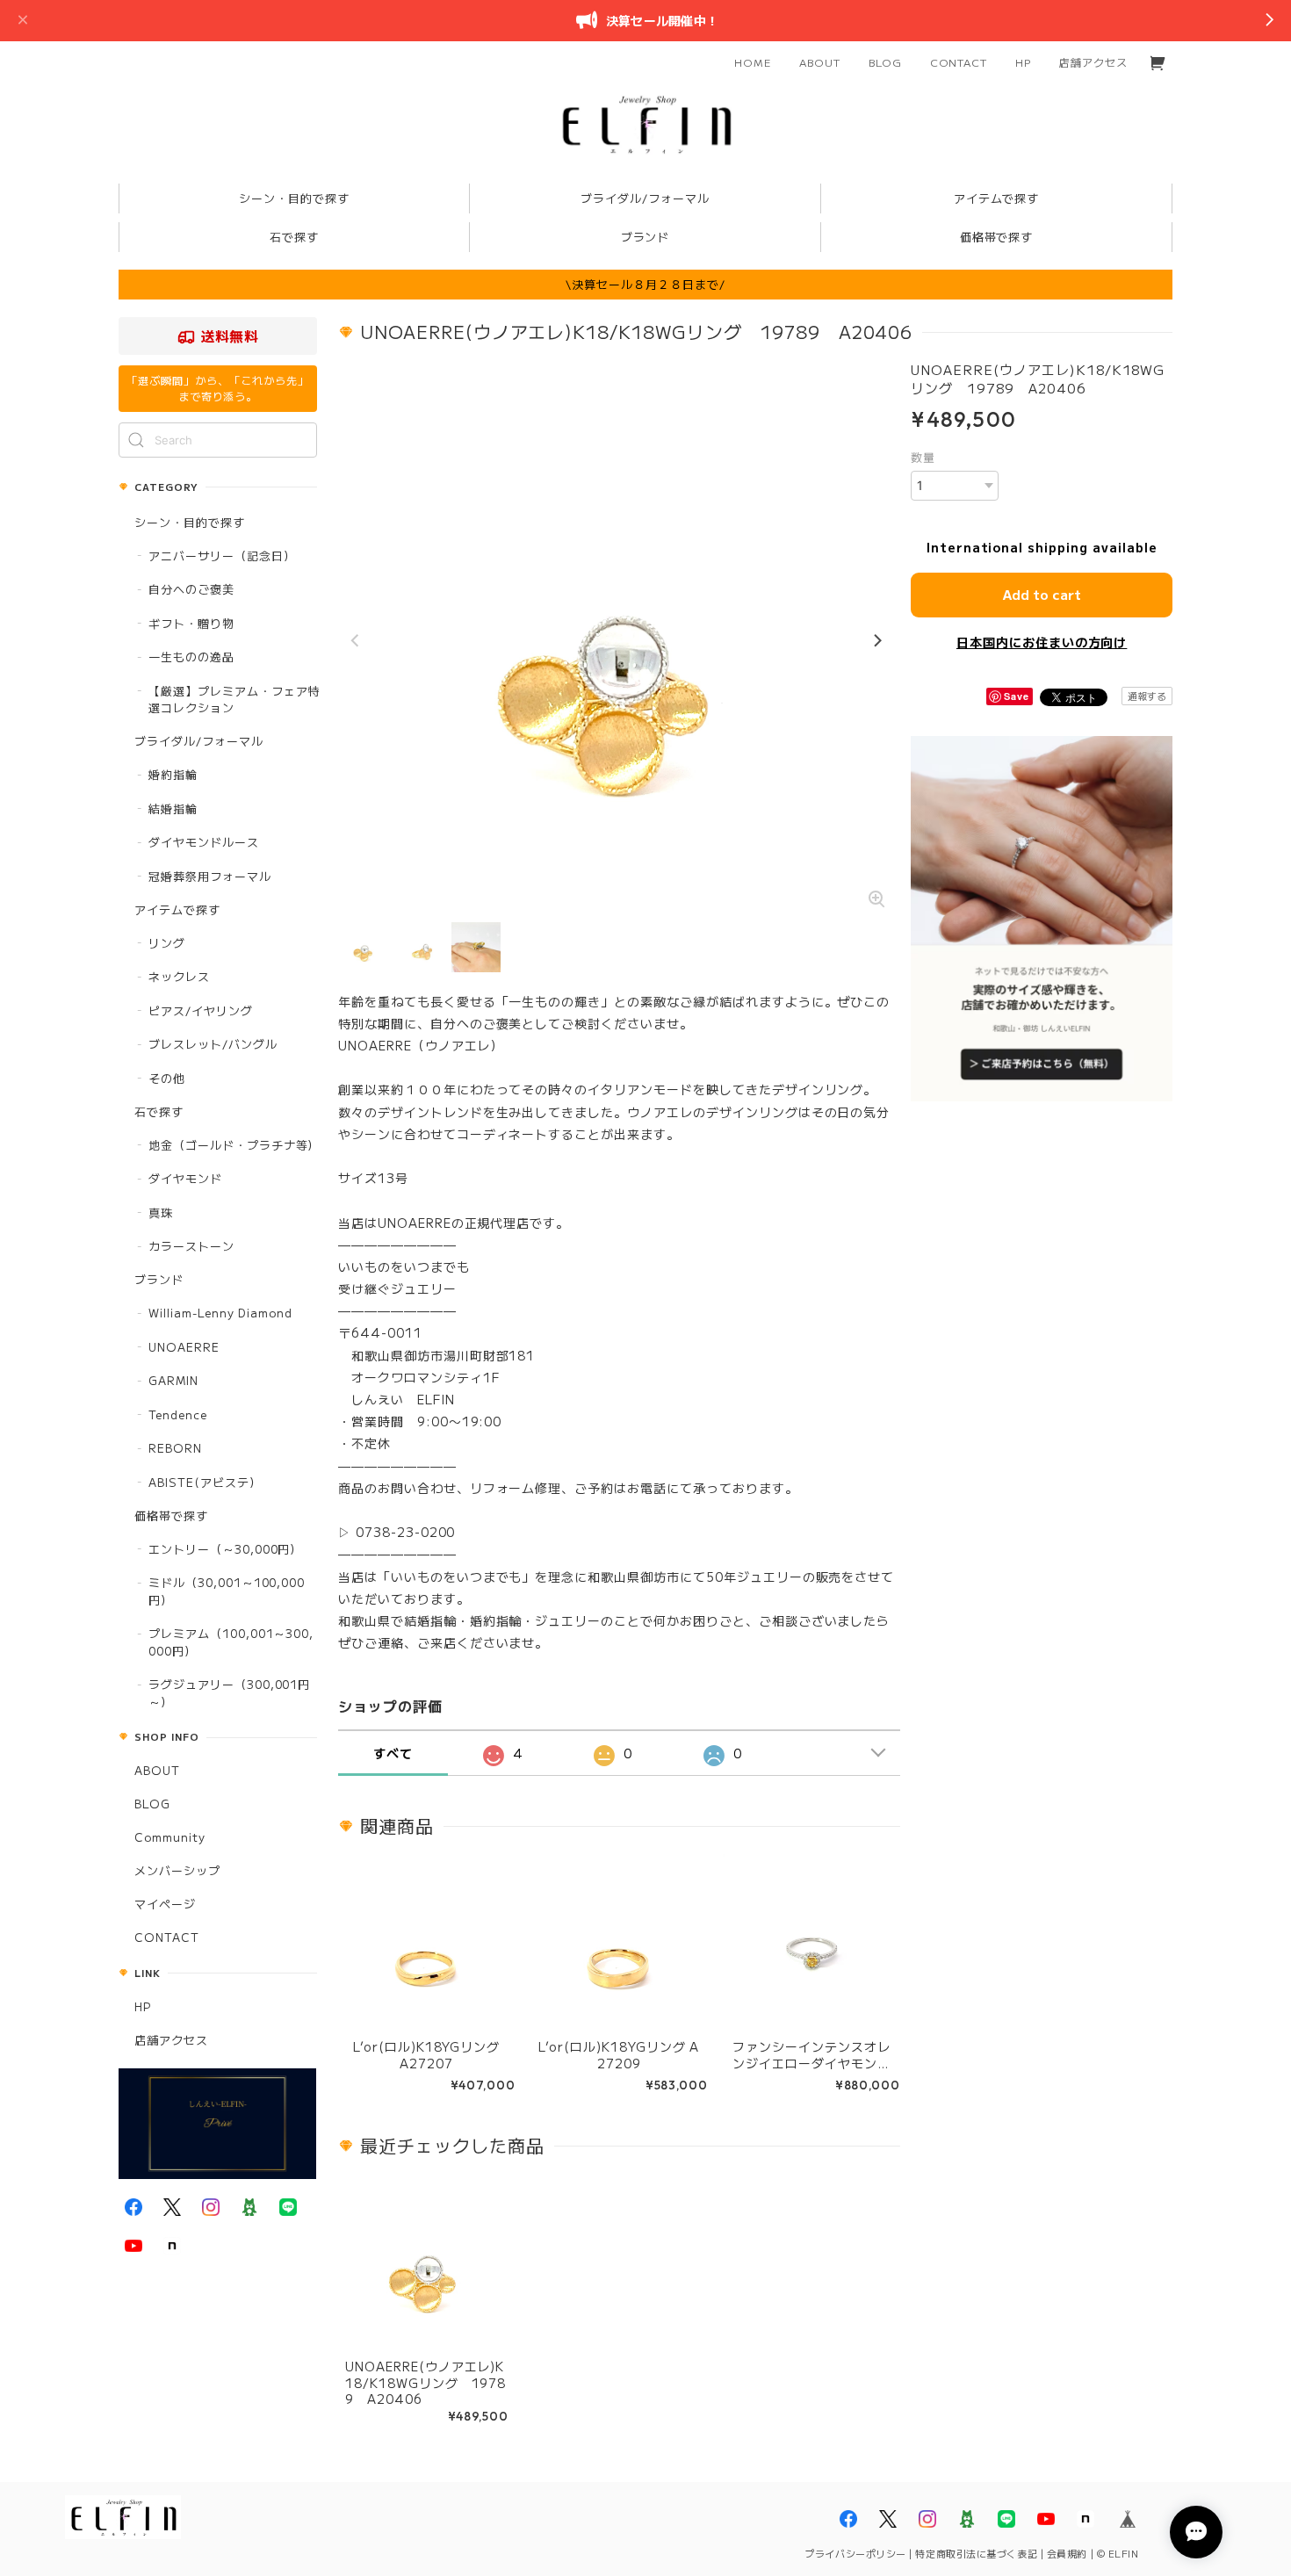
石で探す (159, 1111)
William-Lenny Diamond (220, 1313)
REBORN (175, 1448)
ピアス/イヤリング (201, 1010)
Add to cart (1042, 594)
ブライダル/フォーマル (199, 741)
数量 (923, 457)
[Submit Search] (136, 440)
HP (1023, 62)
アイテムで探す (177, 909)
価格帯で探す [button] (997, 237)
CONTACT (959, 62)
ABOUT (820, 62)
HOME (753, 62)
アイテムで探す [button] (997, 198)
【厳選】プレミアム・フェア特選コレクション (234, 700)
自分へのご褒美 (191, 589)
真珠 (161, 1212)
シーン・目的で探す (190, 522)
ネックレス (179, 976)
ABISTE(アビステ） (205, 1482)
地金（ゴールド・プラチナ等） (234, 1145)
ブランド (159, 1279)
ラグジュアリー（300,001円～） (229, 1693)
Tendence (178, 1414)
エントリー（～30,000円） (225, 1549)
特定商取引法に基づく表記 (976, 2553)
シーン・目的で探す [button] (294, 198)
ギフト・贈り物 (191, 623)
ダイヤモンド (185, 1178)
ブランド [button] (645, 237)
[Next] (876, 641)
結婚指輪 (173, 808)
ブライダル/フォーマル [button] (645, 198)
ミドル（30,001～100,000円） (227, 1591)
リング (167, 943)
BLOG (885, 62)
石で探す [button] (294, 237)
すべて (393, 1753)
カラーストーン (191, 1246)
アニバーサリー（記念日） (222, 556)
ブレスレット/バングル (213, 1044)
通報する (1147, 696)
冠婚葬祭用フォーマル (210, 876)
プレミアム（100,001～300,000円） (231, 1642)
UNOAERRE (184, 1347)
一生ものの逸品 (191, 657)
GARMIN (173, 1380)
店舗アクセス (1093, 62)
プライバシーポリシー (855, 2553)
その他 (167, 1078)
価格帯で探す (171, 1515)
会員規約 (1067, 2553)
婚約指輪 (173, 774)
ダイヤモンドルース (204, 842)
